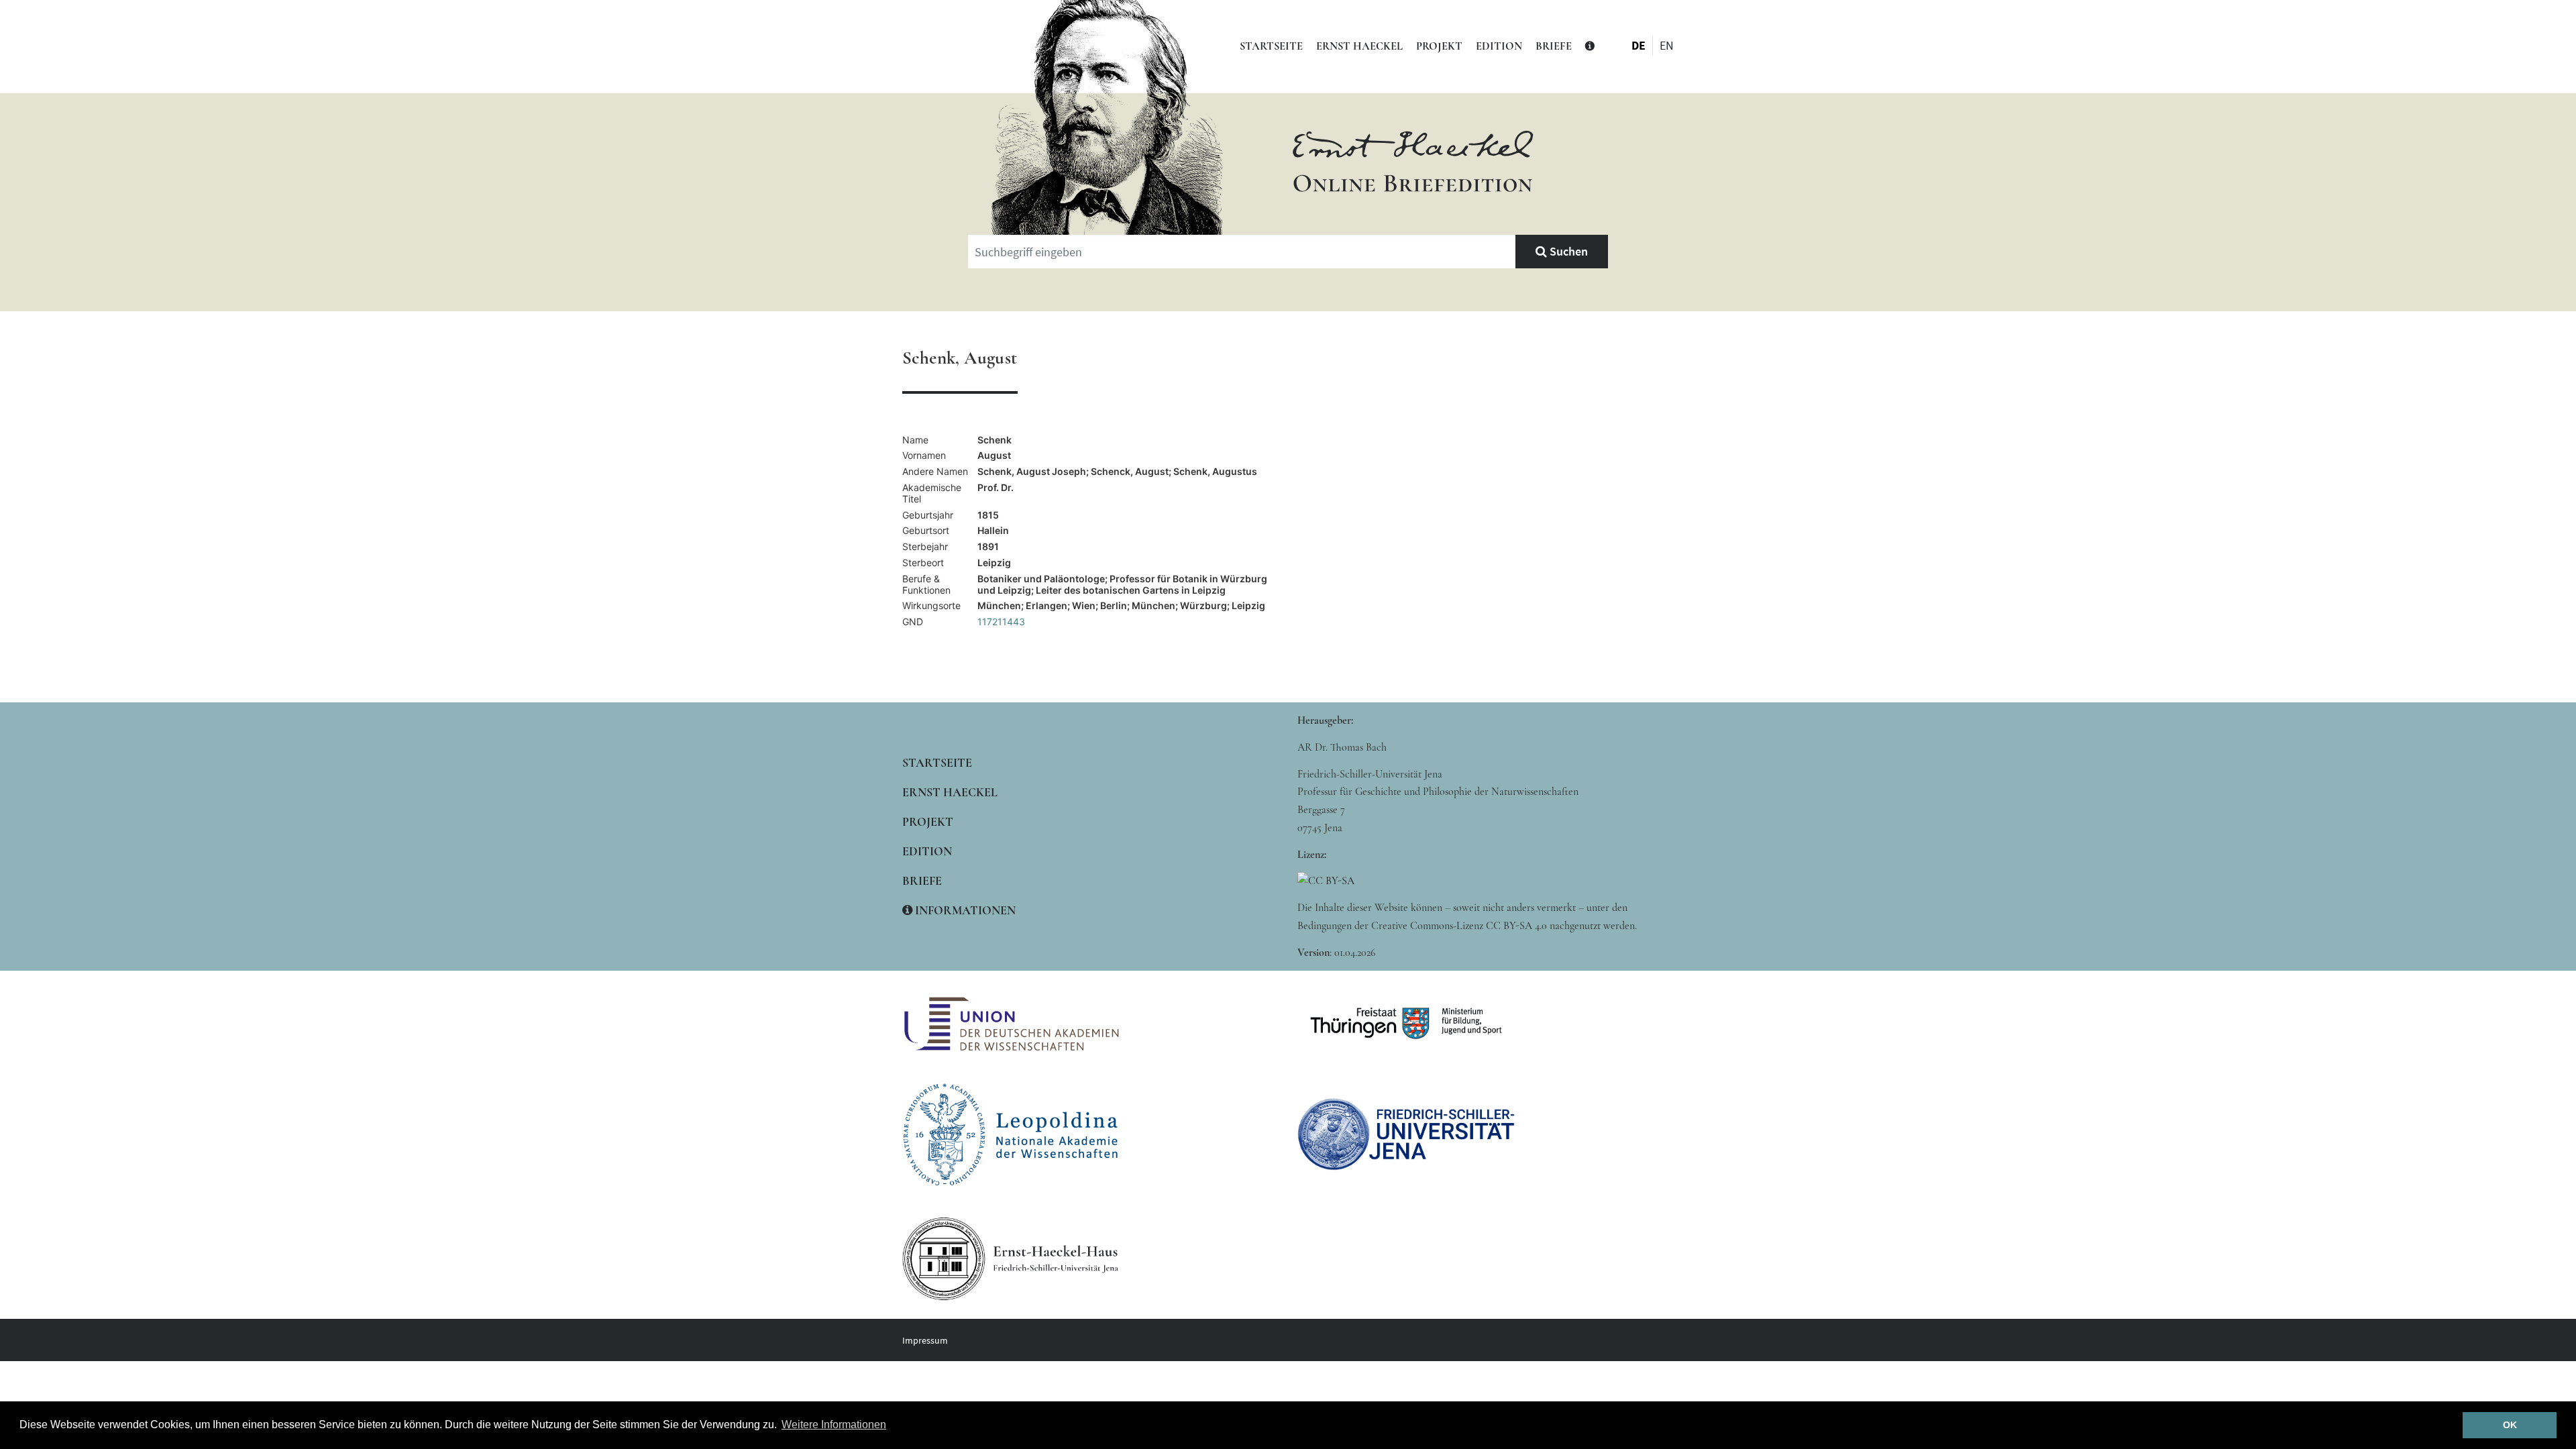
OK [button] (2510, 1425)
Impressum (925, 1340)
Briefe (1554, 46)
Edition (1499, 46)
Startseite (1271, 46)
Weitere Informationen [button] (834, 1425)
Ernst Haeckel (1359, 46)
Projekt (1439, 46)
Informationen (964, 910)
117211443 (1001, 622)
